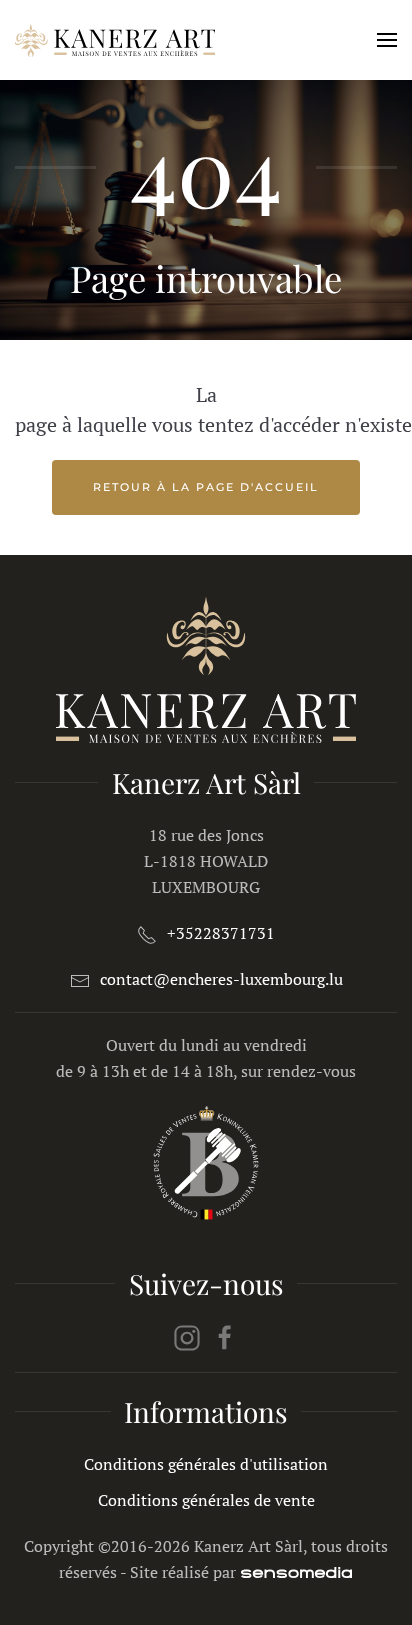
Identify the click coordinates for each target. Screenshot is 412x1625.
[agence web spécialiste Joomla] (296, 1572)
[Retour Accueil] (115, 40)
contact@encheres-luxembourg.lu (221, 979)
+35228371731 (221, 933)
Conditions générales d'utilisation (206, 1464)
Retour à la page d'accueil (206, 487)
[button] (387, 40)
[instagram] (187, 1336)
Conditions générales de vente (206, 1500)
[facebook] (225, 1336)
